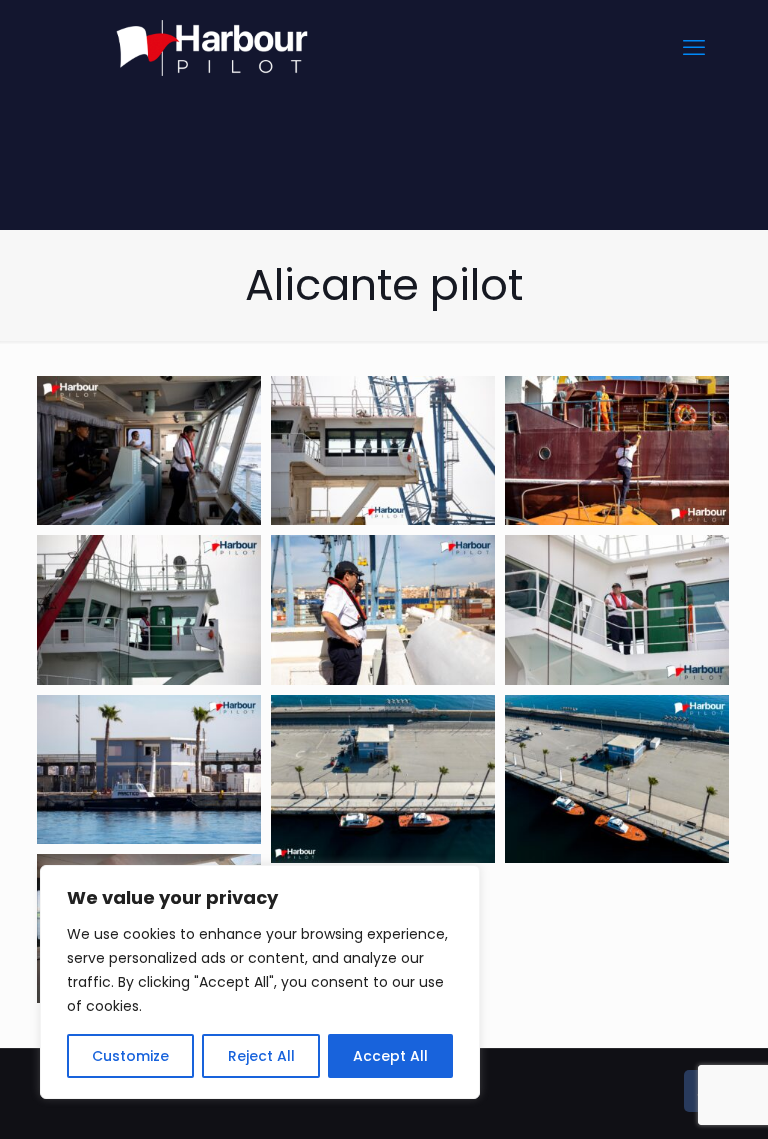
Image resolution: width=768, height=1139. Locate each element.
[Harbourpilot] (212, 47)
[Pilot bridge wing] (383, 609)
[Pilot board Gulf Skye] (617, 450)
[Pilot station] (149, 769)
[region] (260, 982)
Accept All (390, 1056)
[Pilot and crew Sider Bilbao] (149, 450)
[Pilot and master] (383, 450)
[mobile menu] (694, 48)
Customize (130, 1056)
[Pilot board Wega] (149, 609)
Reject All (261, 1056)
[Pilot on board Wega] (617, 609)
